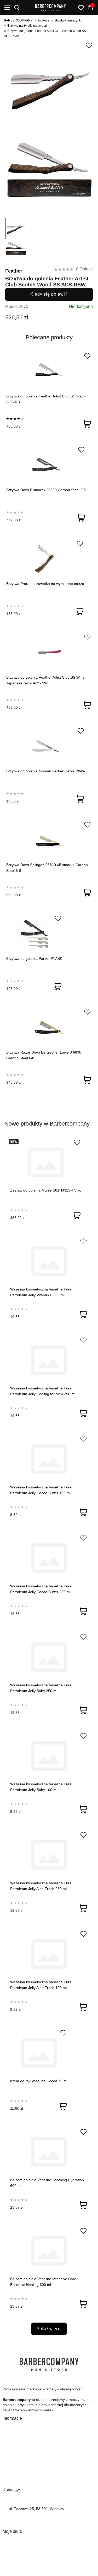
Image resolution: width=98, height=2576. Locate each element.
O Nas (8, 2425)
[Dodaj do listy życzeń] (89, 46)
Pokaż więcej (49, 2329)
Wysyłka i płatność (18, 2441)
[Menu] (7, 8)
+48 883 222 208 (23, 2502)
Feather (14, 271)
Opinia (8, 2480)
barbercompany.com (26, 2522)
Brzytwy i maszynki (68, 20)
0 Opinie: (84, 269)
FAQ (6, 2457)
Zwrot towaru (13, 2449)
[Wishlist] (87, 356)
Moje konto (12, 2539)
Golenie (44, 20)
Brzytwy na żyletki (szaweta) (27, 26)
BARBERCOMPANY (18, 20)
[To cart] (87, 424)
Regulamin (11, 2473)
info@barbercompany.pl (29, 2516)
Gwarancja (11, 2433)
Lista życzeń (13, 2554)
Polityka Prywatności (19, 2465)
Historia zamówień (18, 2546)
